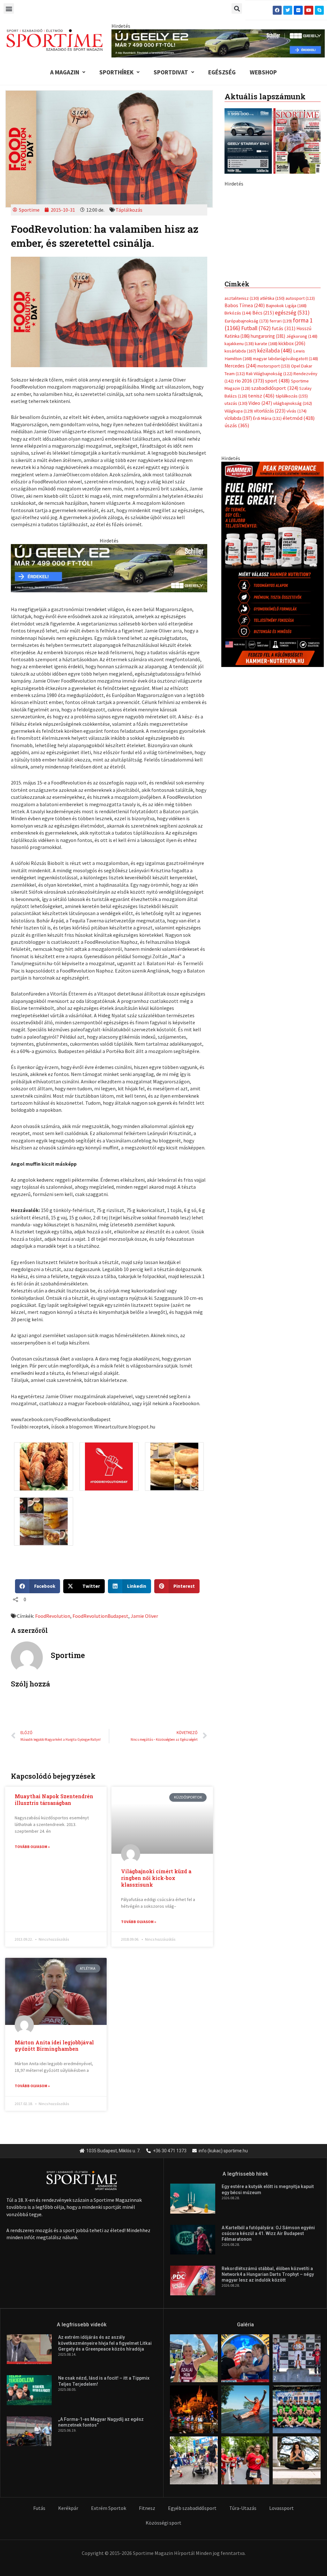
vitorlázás (270, 519)
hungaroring (268, 445)
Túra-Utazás (243, 2508)
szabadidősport (275, 497)
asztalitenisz (242, 407)
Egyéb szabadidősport (192, 2508)
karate (266, 452)
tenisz (261, 504)
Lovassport (281, 2508)
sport (278, 489)
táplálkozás (292, 504)
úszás (237, 534)
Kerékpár (68, 2508)
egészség (292, 421)
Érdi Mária (267, 527)
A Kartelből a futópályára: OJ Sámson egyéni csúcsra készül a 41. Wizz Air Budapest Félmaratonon (268, 2233)
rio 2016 (249, 489)
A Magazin (65, 72)
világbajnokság (293, 512)
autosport (300, 407)
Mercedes (240, 474)
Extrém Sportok (109, 2508)
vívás (297, 519)
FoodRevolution (53, 1616)
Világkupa (239, 519)
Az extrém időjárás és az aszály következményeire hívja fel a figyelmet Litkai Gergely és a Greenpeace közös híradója (105, 2343)
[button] (9, 8)
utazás (236, 512)
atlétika (272, 407)
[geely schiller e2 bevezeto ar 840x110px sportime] (218, 43)
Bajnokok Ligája (286, 414)
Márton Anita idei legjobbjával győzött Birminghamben (54, 2046)
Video (260, 512)
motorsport (274, 474)
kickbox (292, 452)
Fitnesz (147, 2508)
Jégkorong (302, 445)
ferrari (281, 429)
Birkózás (238, 421)
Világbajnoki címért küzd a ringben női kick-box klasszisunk (156, 1878)
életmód (299, 527)
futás (284, 437)
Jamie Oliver (144, 1616)
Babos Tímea (245, 414)
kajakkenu (239, 452)
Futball (256, 437)
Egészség (222, 72)
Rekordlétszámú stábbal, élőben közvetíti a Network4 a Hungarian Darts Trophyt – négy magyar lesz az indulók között (268, 2274)
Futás (39, 2508)
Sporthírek (116, 72)
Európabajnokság (247, 429)
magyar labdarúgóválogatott (285, 467)
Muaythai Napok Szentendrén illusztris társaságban (54, 1799)
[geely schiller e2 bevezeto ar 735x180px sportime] (109, 567)
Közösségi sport (163, 2523)
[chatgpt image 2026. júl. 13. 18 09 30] (273, 672)
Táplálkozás (129, 210)
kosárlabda (240, 459)
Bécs (263, 421)
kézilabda (275, 459)
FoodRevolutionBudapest (100, 1616)
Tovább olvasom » (32, 1847)
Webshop (263, 72)
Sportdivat (171, 72)
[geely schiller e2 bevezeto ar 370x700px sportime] (273, 277)
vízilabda (238, 527)
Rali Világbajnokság (269, 482)
